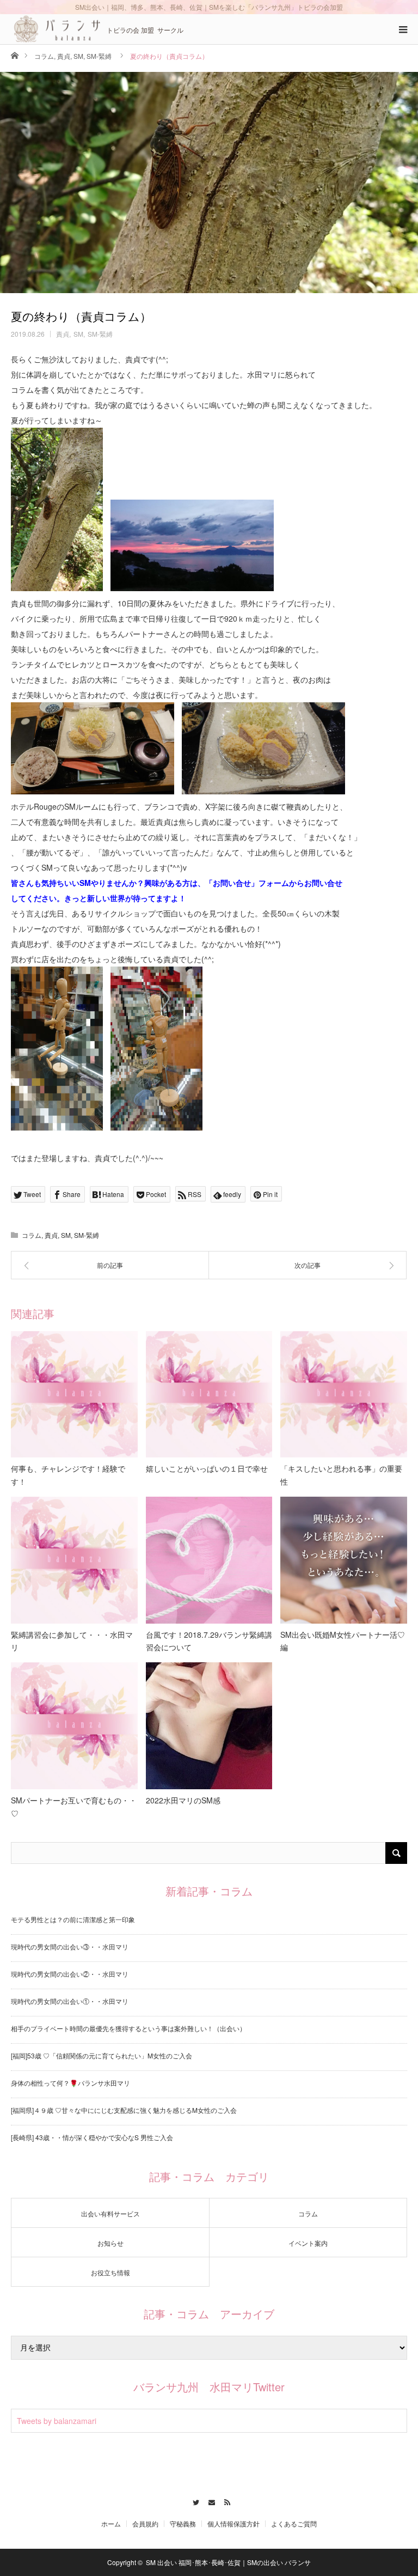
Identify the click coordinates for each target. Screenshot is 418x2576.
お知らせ (110, 2243)
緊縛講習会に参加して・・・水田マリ (72, 1641)
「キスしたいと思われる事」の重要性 (341, 1475)
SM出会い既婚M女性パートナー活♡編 (343, 1641)
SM (78, 56)
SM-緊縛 (99, 56)
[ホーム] (14, 55)
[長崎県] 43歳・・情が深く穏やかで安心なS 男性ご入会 (92, 2137)
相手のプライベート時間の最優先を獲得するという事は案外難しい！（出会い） (128, 2028)
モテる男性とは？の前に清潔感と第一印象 (73, 1919)
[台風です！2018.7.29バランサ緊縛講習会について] (209, 1560)
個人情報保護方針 (233, 2524)
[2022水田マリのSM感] (209, 1726)
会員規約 (145, 2524)
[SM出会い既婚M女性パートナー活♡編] (344, 1560)
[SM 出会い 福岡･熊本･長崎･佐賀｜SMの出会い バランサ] (57, 29)
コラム (44, 56)
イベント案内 (308, 2243)
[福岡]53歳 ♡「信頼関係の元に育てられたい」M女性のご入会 (102, 2055)
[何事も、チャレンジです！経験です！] (74, 1395)
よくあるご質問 (294, 2524)
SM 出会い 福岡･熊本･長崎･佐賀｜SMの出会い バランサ (228, 2562)
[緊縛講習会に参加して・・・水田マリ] (74, 1560)
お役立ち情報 (110, 2272)
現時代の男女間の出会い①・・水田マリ (70, 2001)
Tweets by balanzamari (57, 2421)
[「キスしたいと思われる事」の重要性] (344, 1395)
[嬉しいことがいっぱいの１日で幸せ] (209, 1395)
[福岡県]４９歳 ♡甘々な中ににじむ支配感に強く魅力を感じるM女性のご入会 (124, 2110)
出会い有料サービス (110, 2213)
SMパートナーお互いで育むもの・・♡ (74, 1807)
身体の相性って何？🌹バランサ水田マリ (70, 2083)
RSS (225, 2501)
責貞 (64, 56)
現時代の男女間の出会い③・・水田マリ (70, 1946)
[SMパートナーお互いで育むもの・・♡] (74, 1726)
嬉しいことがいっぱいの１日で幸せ (207, 1468)
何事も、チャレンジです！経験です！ (68, 1475)
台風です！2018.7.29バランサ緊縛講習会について (209, 1641)
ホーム (111, 2524)
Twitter (193, 2501)
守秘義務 (183, 2524)
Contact (209, 2501)
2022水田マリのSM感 (183, 1800)
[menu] (403, 29)
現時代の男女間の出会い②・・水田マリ (70, 1974)
